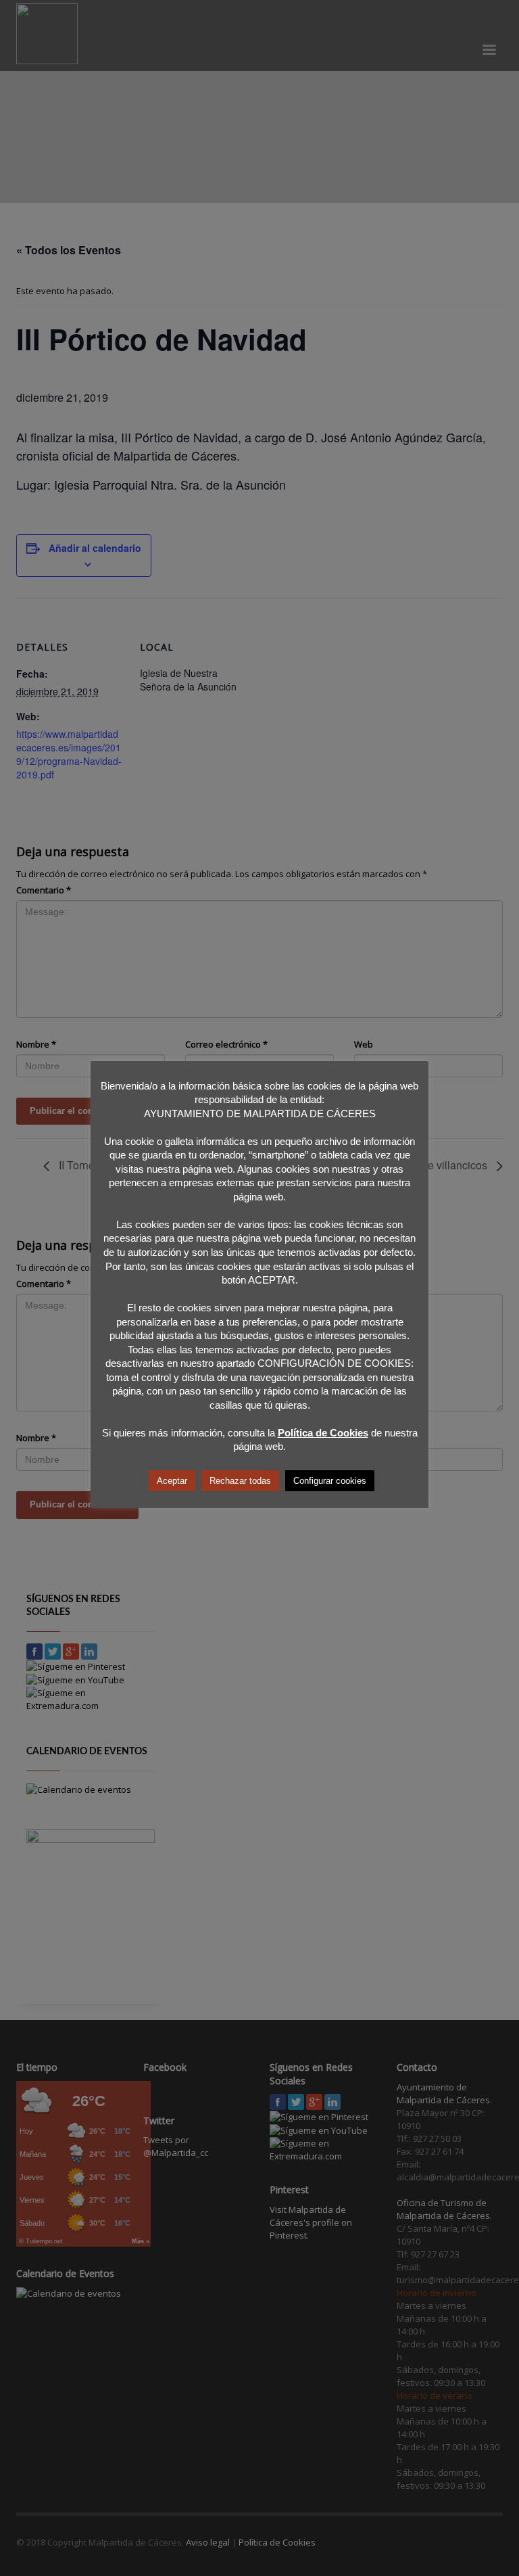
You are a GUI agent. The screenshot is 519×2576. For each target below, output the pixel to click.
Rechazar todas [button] (240, 1481)
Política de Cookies (323, 1433)
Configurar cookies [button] (330, 1481)
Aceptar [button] (172, 1481)
